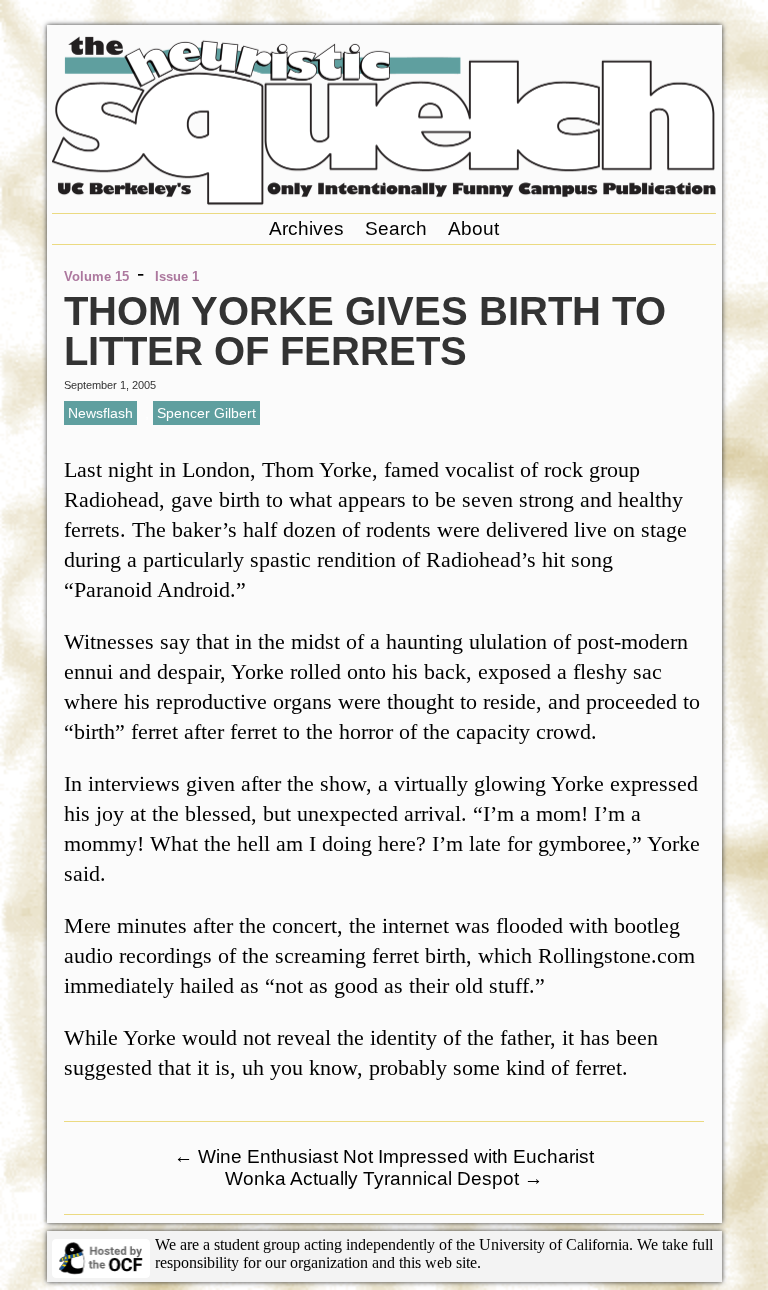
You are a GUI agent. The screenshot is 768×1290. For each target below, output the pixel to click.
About (473, 228)
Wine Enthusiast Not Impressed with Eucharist (384, 1156)
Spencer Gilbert (206, 413)
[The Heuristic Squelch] (384, 199)
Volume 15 (96, 276)
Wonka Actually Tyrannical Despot (384, 1178)
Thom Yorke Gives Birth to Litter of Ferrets (365, 331)
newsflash (100, 413)
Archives (306, 228)
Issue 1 (177, 276)
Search (396, 228)
